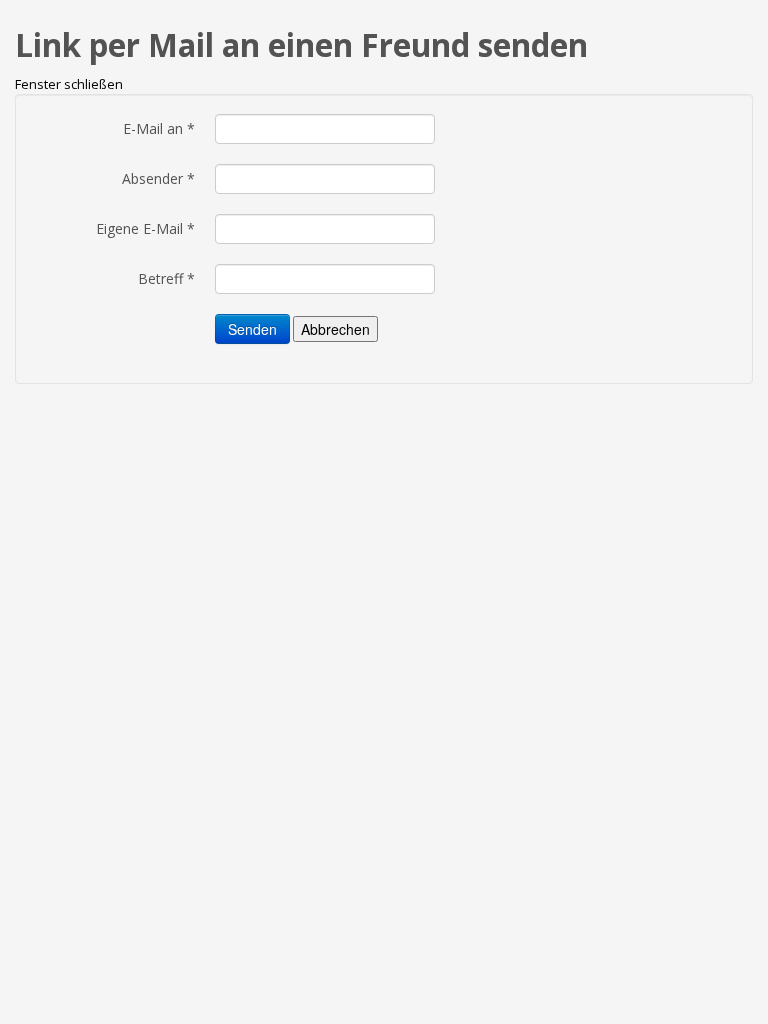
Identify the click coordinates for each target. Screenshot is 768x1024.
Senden (252, 329)
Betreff (166, 278)
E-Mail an (159, 128)
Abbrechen (335, 329)
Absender (158, 178)
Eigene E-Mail (145, 228)
